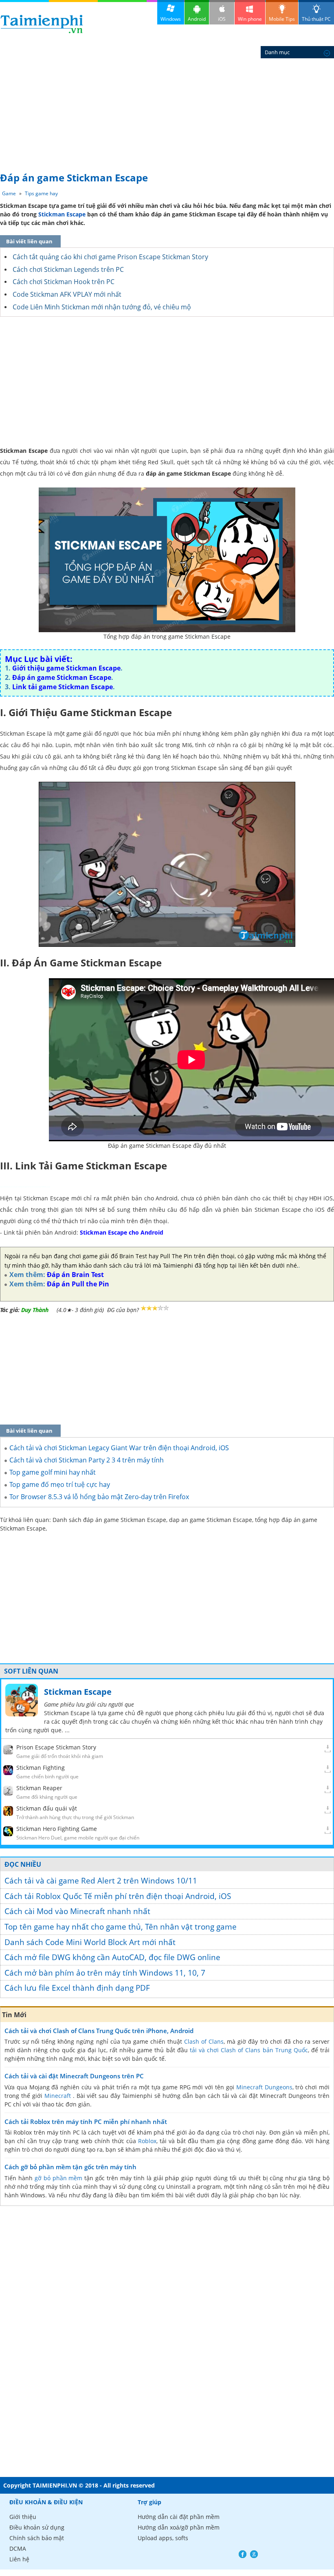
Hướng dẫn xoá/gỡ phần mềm (179, 2527)
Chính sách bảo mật (37, 2538)
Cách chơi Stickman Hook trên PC (64, 282)
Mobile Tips (282, 19)
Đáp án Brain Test (75, 1275)
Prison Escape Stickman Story (56, 1747)
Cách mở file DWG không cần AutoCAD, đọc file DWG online (112, 1957)
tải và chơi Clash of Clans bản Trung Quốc (249, 2050)
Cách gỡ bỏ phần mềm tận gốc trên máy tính (70, 2167)
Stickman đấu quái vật (47, 1808)
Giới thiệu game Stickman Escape (66, 668)
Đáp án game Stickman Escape (62, 677)
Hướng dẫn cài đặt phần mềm (179, 2517)
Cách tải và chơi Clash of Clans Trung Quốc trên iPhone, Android (99, 2031)
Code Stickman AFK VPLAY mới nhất (67, 294)
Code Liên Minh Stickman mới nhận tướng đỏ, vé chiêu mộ (102, 307)
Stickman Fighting (41, 1768)
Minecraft (58, 2096)
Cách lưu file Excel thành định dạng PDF (77, 1988)
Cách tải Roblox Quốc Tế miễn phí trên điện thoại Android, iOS (118, 1896)
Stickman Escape (62, 214)
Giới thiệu (23, 2517)
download (42, 24)
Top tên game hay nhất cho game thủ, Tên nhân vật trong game (121, 1927)
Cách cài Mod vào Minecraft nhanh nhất (77, 1911)
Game (9, 193)
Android (197, 19)
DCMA (18, 2548)
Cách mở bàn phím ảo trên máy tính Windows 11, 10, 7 (105, 1973)
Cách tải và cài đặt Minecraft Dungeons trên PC (74, 2076)
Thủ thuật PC (316, 19)
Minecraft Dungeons (264, 2087)
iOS (222, 19)
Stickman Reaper (39, 1788)
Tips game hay (41, 193)
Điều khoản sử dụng (37, 2527)
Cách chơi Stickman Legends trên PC (68, 269)
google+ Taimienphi (254, 2554)
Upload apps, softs (163, 2538)
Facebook (243, 2554)
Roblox (147, 2141)
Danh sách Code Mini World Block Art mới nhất (90, 1942)
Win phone (250, 19)
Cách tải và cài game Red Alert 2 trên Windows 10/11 (101, 1881)
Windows (171, 19)
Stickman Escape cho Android (122, 1232)
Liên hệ (19, 2559)
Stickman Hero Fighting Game (57, 1829)
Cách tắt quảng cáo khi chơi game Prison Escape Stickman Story (110, 257)
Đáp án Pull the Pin (78, 1284)
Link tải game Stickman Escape (63, 687)
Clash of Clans (204, 2041)
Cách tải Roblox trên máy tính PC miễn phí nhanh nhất (86, 2122)
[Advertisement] (167, 106)
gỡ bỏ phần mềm (59, 2178)
